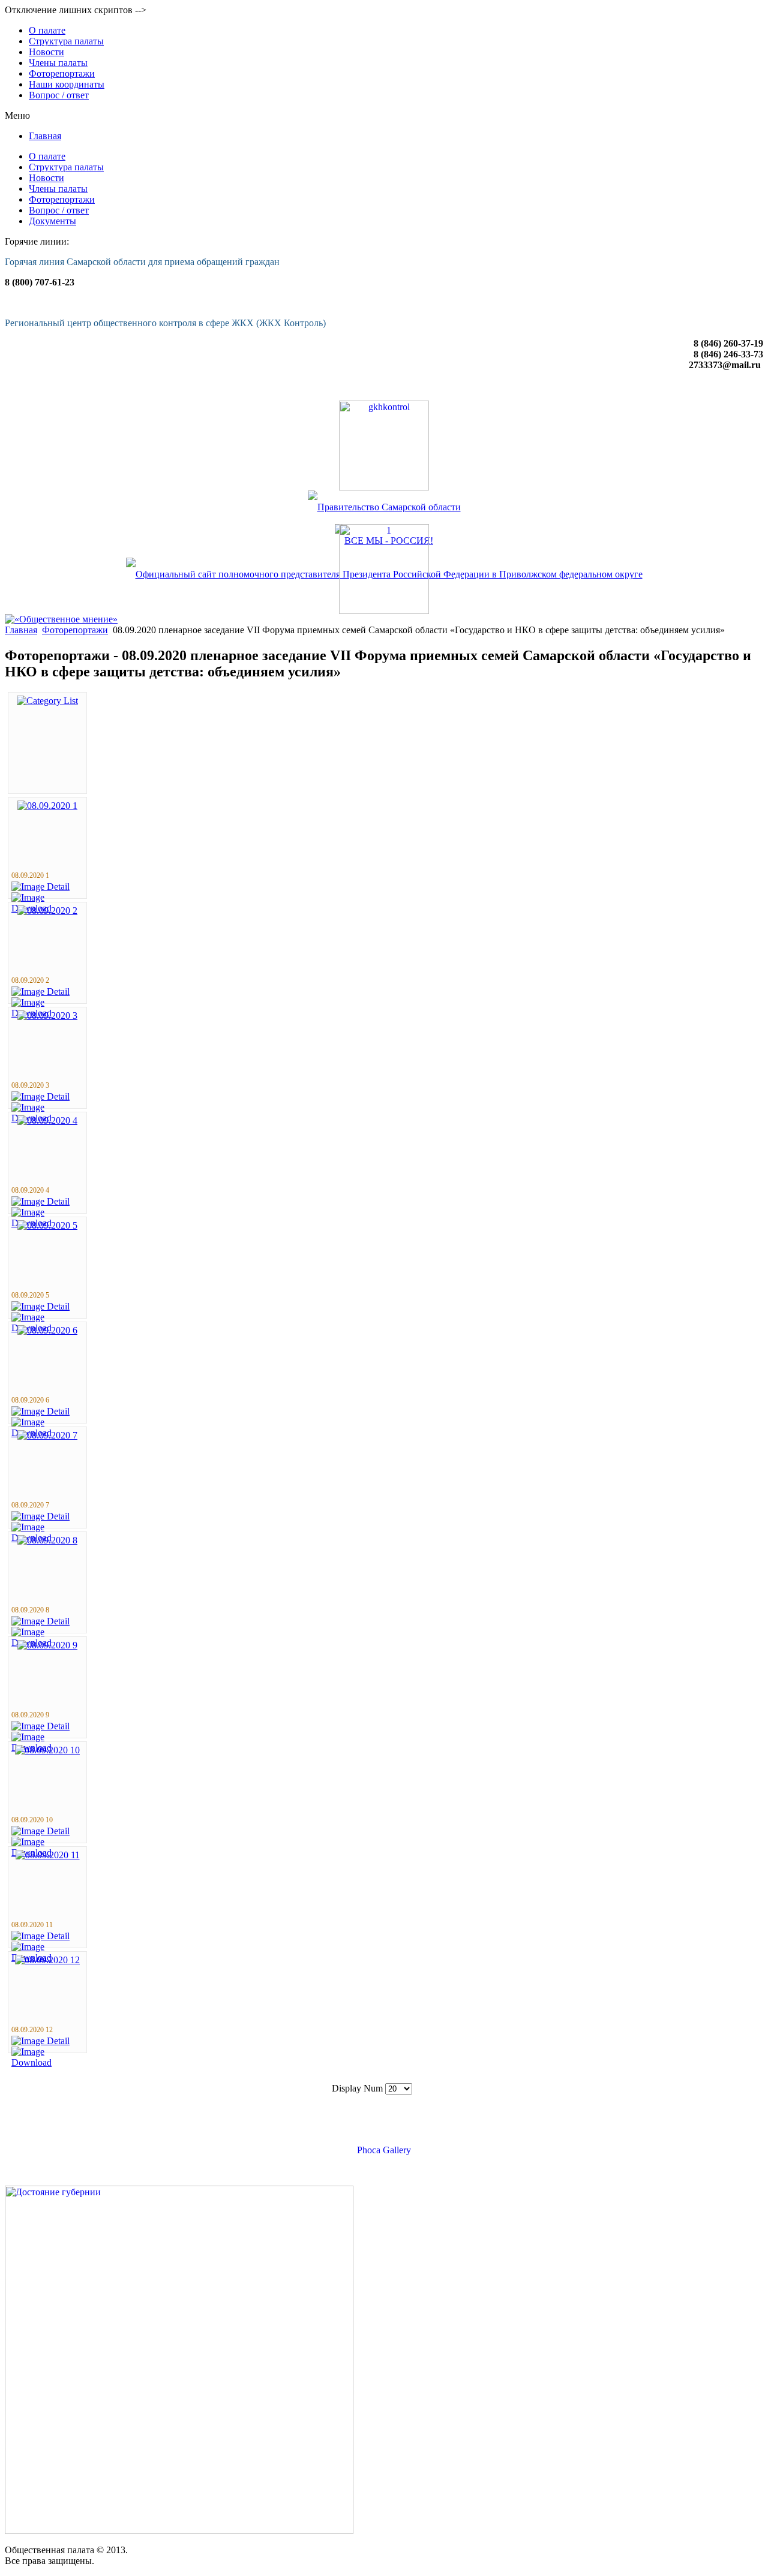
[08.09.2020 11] (48, 1855)
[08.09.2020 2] (47, 911)
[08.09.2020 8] (47, 1540)
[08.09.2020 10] (47, 1750)
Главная (21, 630)
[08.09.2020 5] (47, 1225)
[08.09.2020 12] (47, 1960)
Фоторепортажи (75, 630)
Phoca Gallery (384, 2150)
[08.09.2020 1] (47, 806)
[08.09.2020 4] (47, 1120)
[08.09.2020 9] (47, 1645)
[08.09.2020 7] (47, 1435)
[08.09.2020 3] (47, 1015)
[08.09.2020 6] (47, 1330)
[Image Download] (47, 2062)
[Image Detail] (40, 887)
